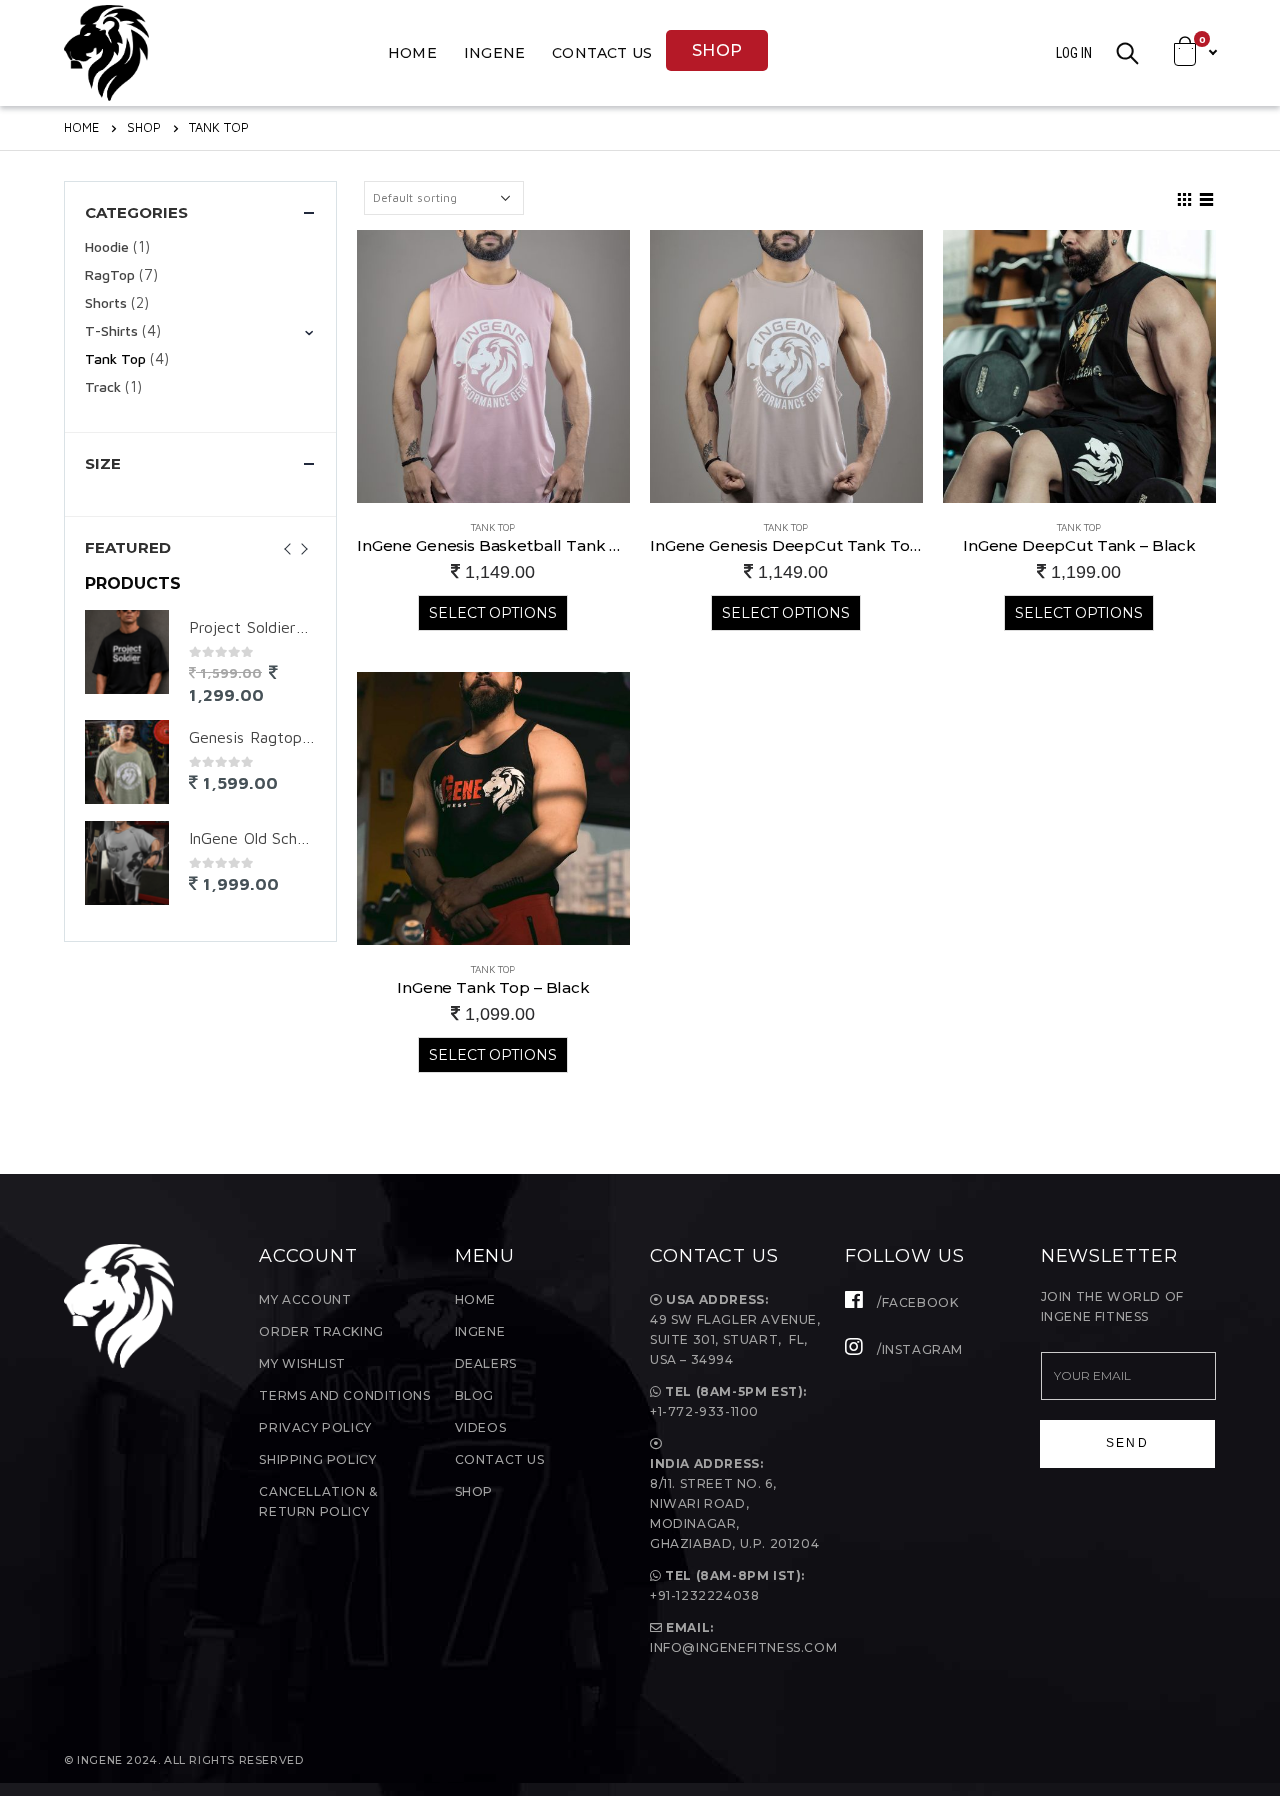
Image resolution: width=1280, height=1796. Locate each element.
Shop (717, 50)
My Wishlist (302, 1363)
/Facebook (915, 1302)
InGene (494, 53)
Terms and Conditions (344, 1395)
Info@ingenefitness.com (743, 1647)
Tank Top (493, 527)
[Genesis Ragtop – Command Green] (127, 762)
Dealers (486, 1363)
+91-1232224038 (704, 1595)
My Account (305, 1299)
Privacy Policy (315, 1427)
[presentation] (295, 547)
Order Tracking (321, 1331)
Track (103, 386)
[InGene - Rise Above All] (106, 53)
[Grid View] (1185, 197)
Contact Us (602, 53)
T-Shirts (111, 330)
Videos (481, 1427)
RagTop (110, 274)
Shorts (106, 302)
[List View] (1207, 197)
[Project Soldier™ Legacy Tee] (127, 652)
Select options (493, 613)
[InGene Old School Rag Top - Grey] (127, 863)
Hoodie (107, 246)
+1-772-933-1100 (706, 1411)
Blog (474, 1395)
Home (412, 53)
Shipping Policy (317, 1459)
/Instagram (918, 1349)
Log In (1074, 53)
